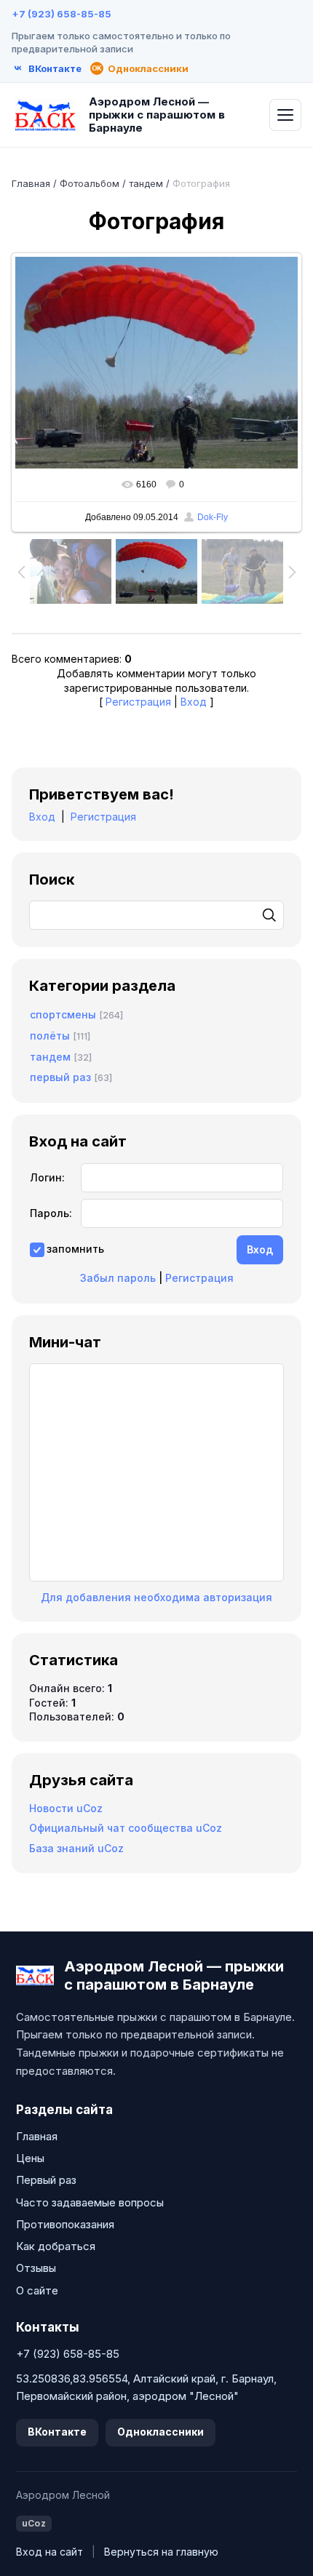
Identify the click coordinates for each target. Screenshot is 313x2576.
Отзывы (36, 2268)
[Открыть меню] (285, 115)
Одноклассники (161, 2432)
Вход (194, 702)
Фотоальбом (90, 183)
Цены (30, 2158)
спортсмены (63, 1014)
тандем (146, 183)
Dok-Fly (213, 517)
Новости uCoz (66, 1808)
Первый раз (46, 2180)
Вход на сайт (49, 2552)
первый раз (60, 1077)
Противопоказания (65, 2224)
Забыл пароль (118, 1278)
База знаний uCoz (76, 1848)
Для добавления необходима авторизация (156, 1597)
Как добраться (56, 2246)
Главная (31, 183)
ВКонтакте (57, 2432)
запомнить (75, 1249)
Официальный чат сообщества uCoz (126, 1828)
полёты (50, 1036)
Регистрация (138, 702)
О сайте (37, 2290)
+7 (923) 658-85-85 (62, 14)
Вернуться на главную (161, 2552)
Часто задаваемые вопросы (90, 2202)
